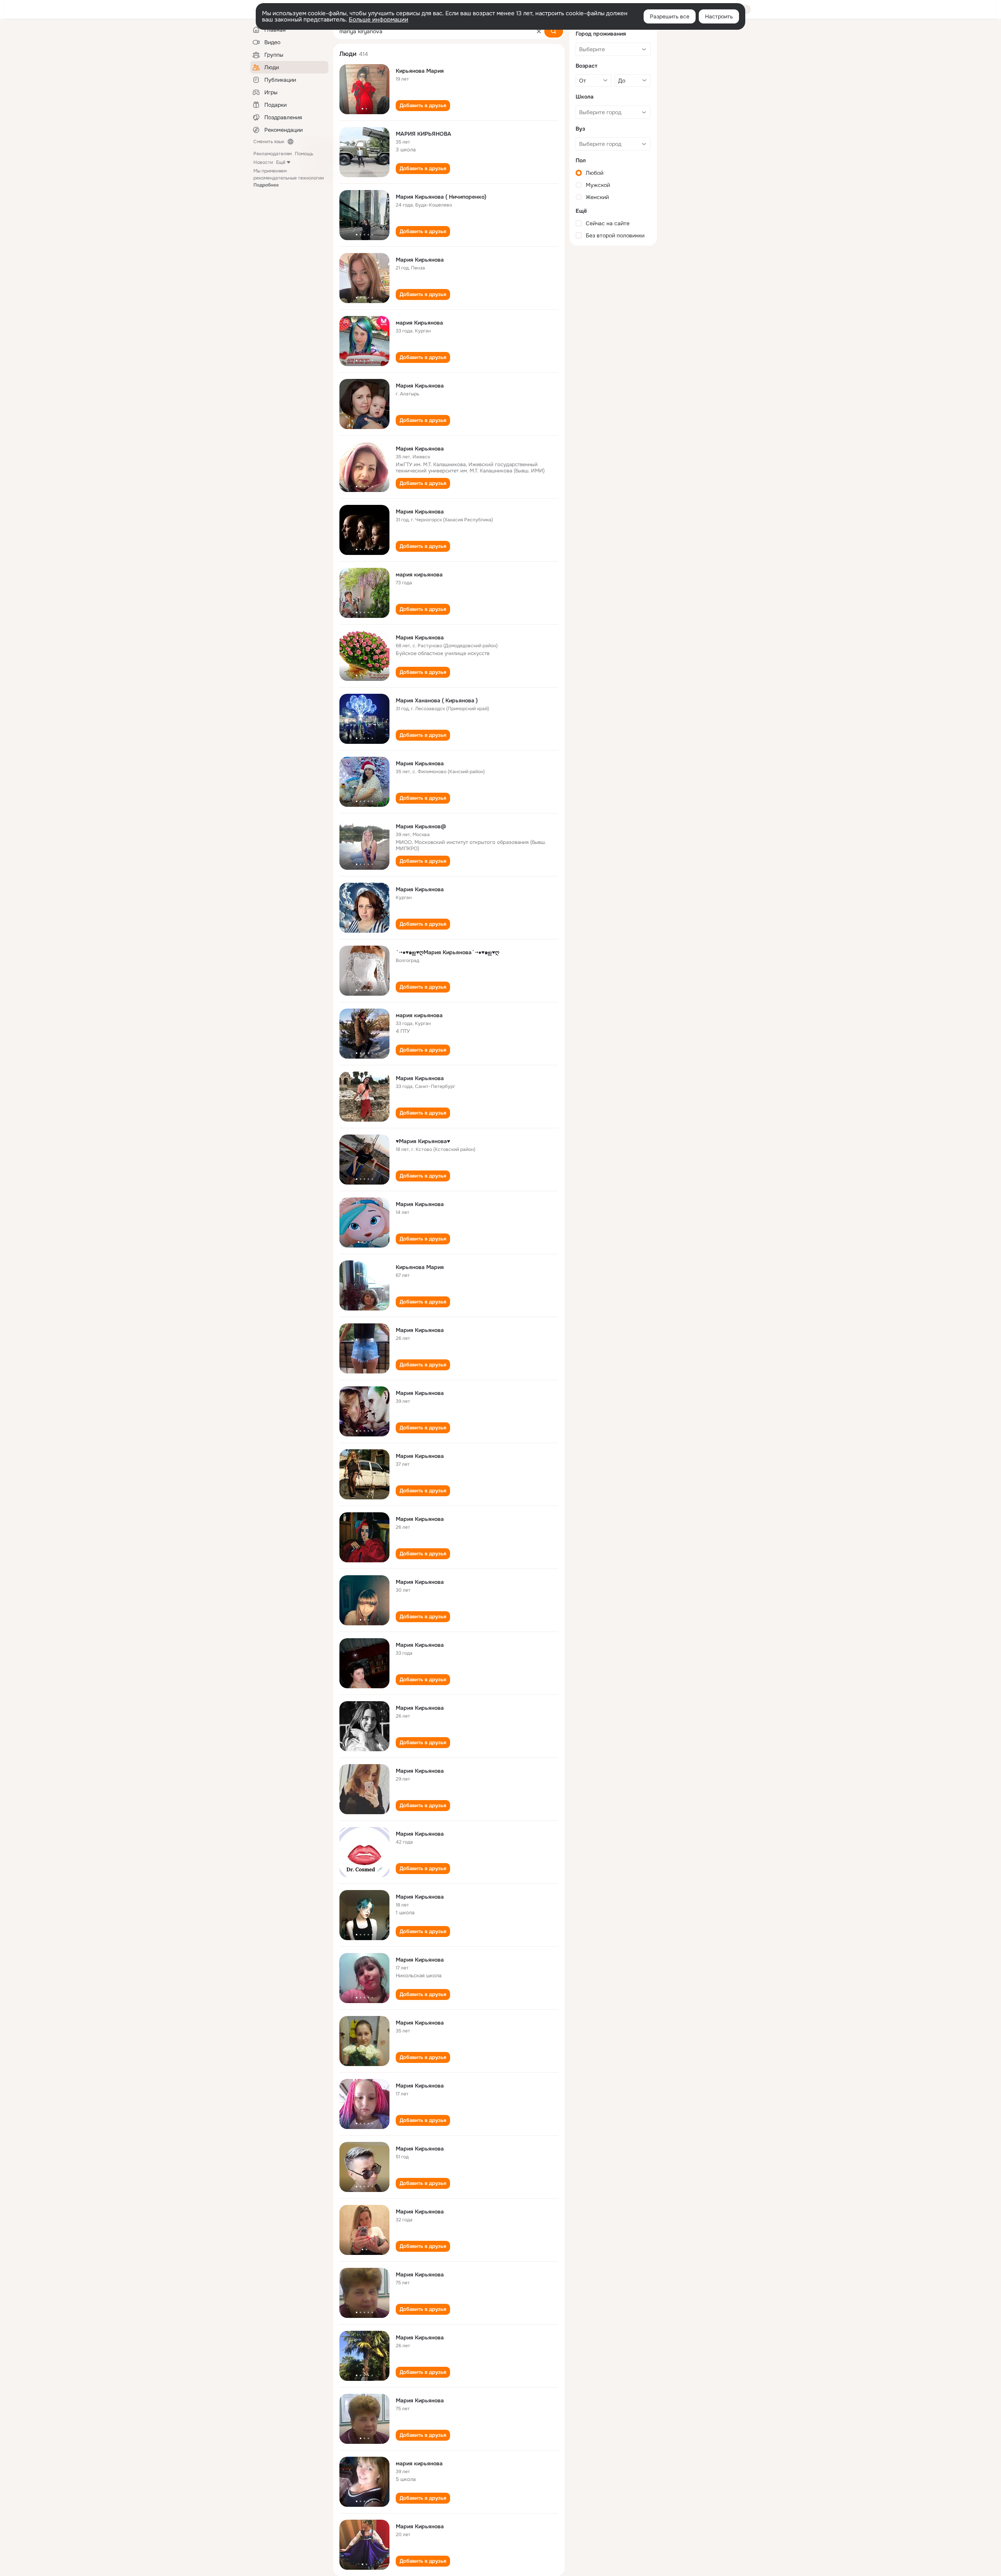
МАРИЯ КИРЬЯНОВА (423, 134)
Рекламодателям (273, 154)
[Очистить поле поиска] (539, 31)
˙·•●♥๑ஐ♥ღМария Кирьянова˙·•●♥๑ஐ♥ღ (448, 952)
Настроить (719, 16)
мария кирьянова (419, 574)
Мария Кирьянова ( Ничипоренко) (441, 197)
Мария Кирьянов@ (421, 826)
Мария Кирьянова (420, 260)
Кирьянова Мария (420, 71)
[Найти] (554, 31)
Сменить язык (269, 142)
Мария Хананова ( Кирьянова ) (437, 700)
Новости (263, 162)
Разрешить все (670, 16)
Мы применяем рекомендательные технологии (289, 178)
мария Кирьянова (419, 323)
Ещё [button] (281, 162)
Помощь (304, 154)
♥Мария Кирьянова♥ (423, 1141)
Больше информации (379, 20)
